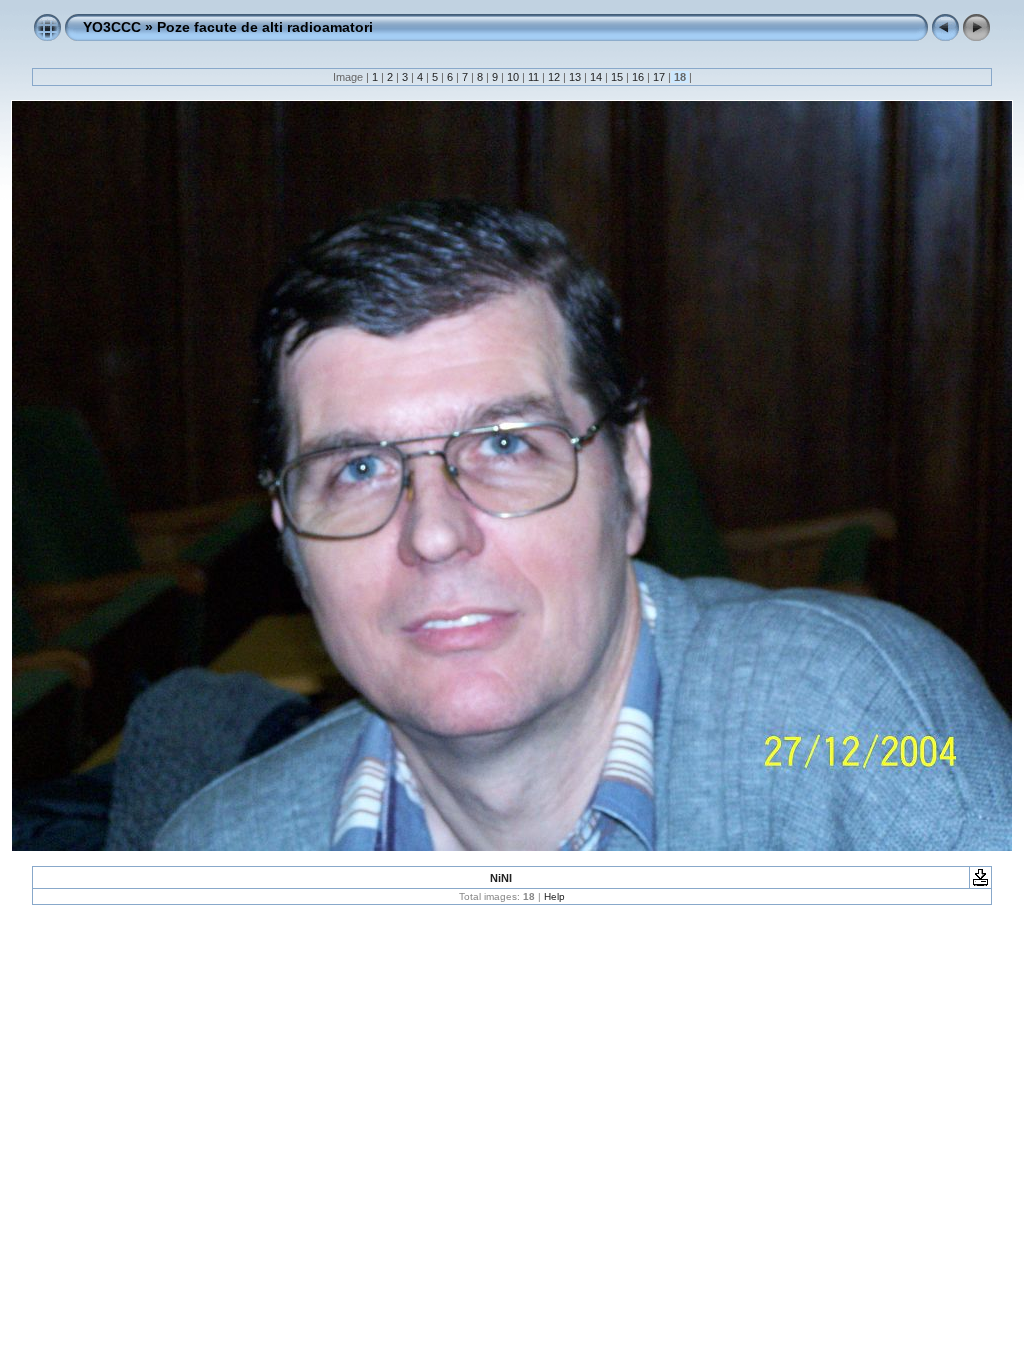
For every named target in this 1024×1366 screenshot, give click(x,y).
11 (533, 77)
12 (554, 77)
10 (513, 77)
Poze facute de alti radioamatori (265, 27)
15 (617, 77)
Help (554, 896)
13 (575, 77)
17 (659, 77)
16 (638, 77)
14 (596, 77)
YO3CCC (112, 27)
